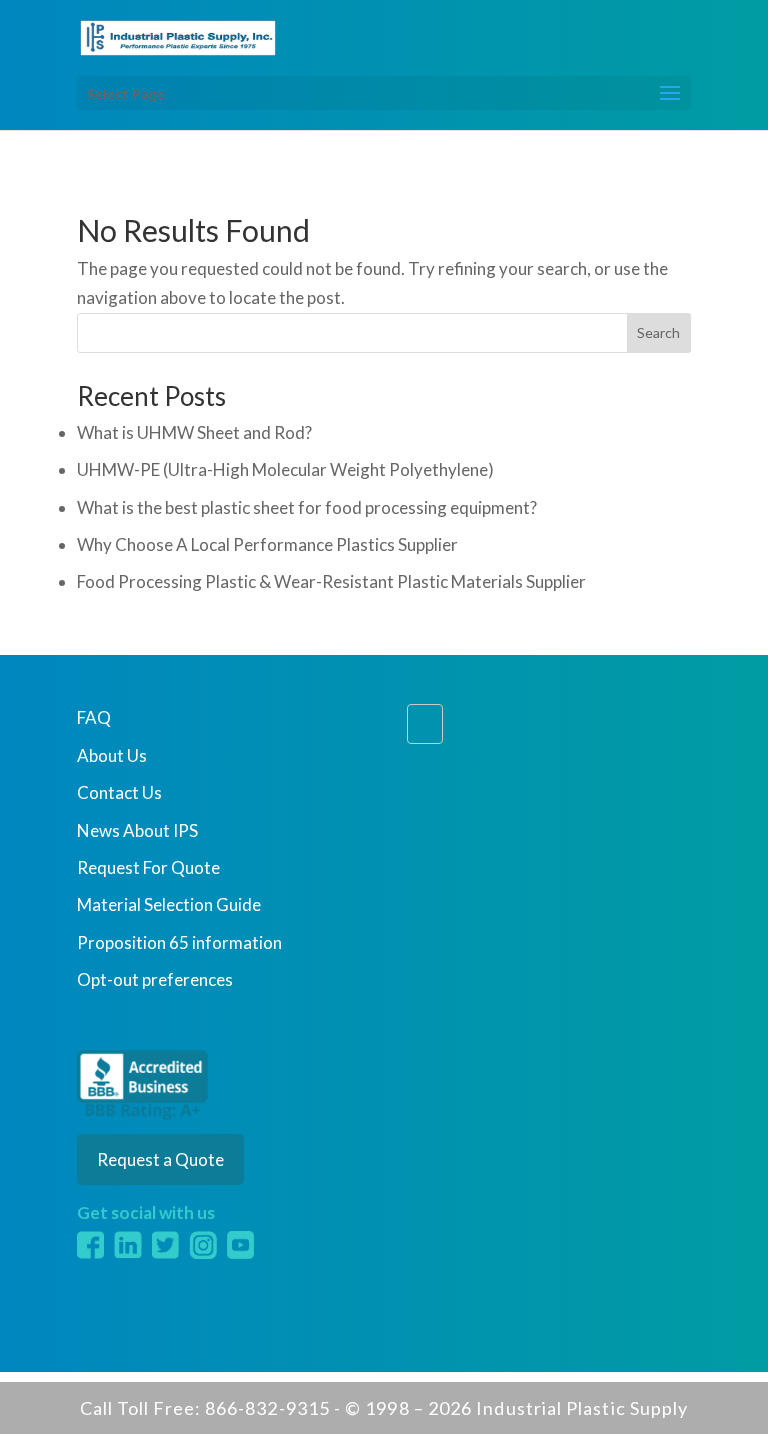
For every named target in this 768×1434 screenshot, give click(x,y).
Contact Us (119, 792)
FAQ (94, 717)
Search (658, 332)
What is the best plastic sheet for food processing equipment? (307, 507)
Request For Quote (148, 867)
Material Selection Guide (169, 904)
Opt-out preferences (155, 979)
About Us (112, 755)
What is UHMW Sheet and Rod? (194, 432)
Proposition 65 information (179, 942)
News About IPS (137, 830)
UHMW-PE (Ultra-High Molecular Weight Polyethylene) (285, 469)
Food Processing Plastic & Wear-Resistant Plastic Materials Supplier (331, 581)
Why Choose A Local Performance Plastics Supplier (267, 544)
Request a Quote (160, 1159)
